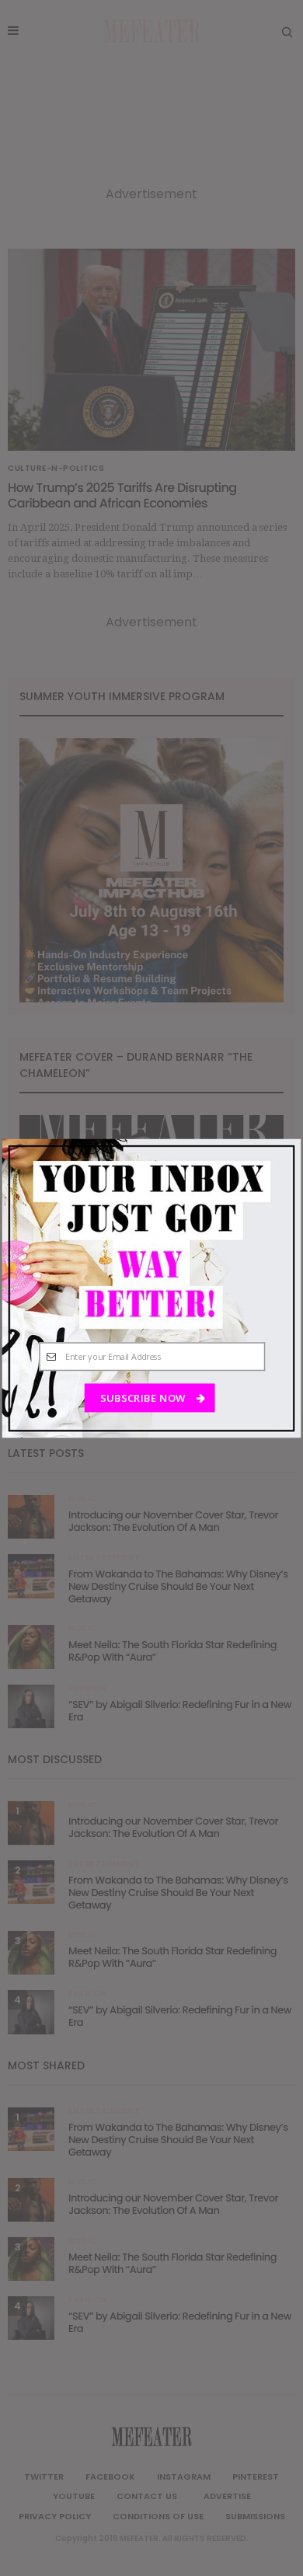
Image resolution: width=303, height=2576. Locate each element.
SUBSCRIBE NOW (144, 1398)
